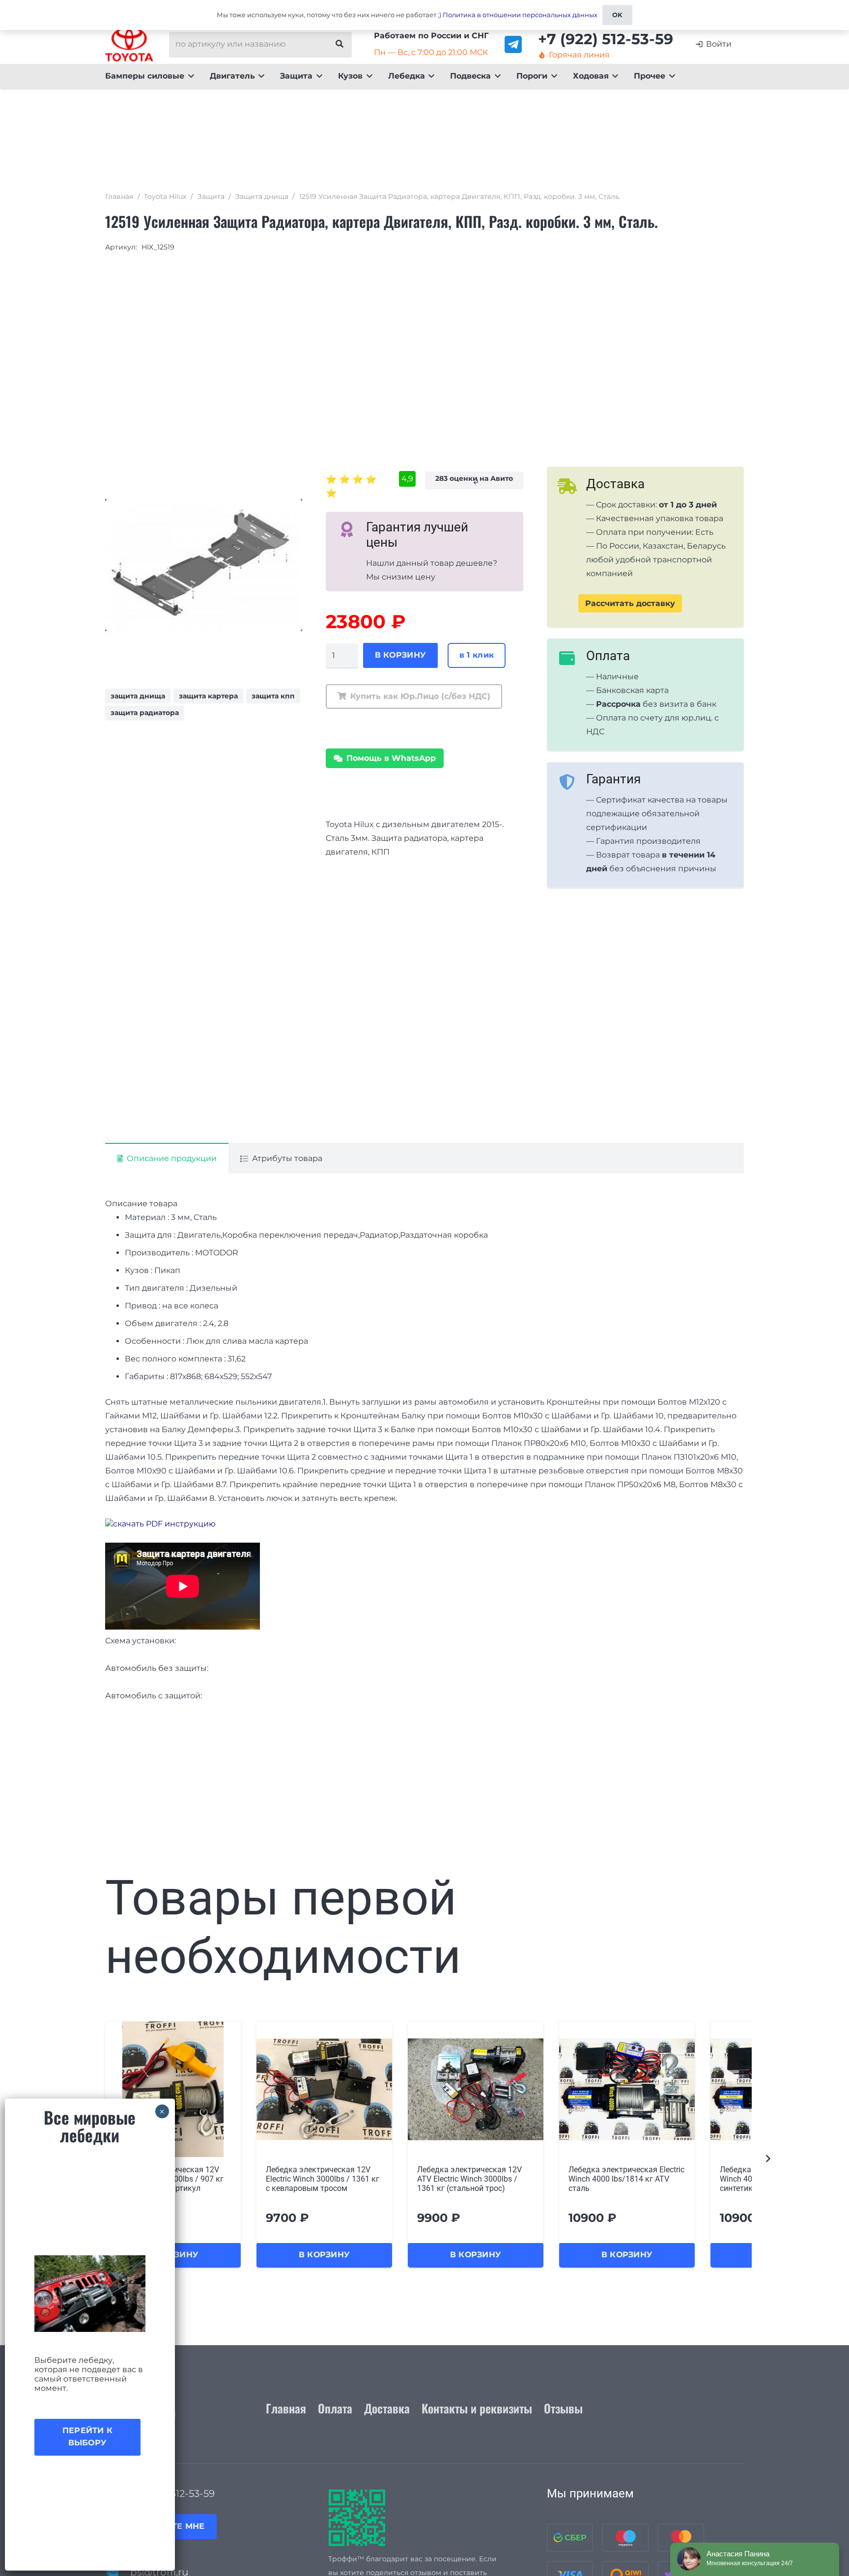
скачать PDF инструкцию (164, 1524)
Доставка (387, 2408)
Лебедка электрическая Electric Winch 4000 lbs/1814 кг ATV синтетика (626, 2179)
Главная (119, 196)
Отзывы (563, 2408)
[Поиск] (340, 44)
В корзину (401, 655)
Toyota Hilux (165, 196)
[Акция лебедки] (90, 2294)
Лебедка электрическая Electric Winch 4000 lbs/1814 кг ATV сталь (475, 2179)
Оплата (335, 2408)
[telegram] (513, 44)
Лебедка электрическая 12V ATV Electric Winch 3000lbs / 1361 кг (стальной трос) (318, 2179)
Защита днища (262, 196)
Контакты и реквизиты (477, 2408)
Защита (211, 196)
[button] (189, 76)
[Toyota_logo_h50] (129, 44)
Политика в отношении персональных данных (520, 15)
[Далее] (767, 2159)
